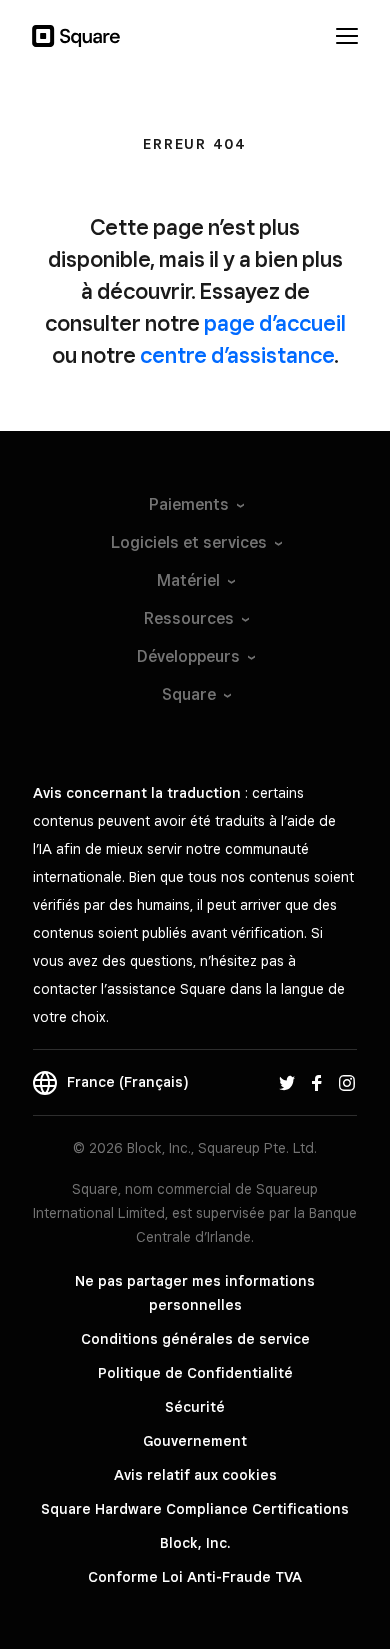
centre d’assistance (237, 355)
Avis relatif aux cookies (195, 1475)
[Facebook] (317, 1082)
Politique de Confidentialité (195, 1373)
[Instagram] (347, 1082)
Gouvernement (195, 1441)
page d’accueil (275, 323)
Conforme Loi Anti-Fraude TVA (195, 1577)
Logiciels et (189, 542)
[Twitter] (287, 1082)
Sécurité (195, 1407)
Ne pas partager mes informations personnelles (195, 1293)
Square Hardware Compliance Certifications (195, 1509)
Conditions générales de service (195, 1339)
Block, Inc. (195, 1543)
